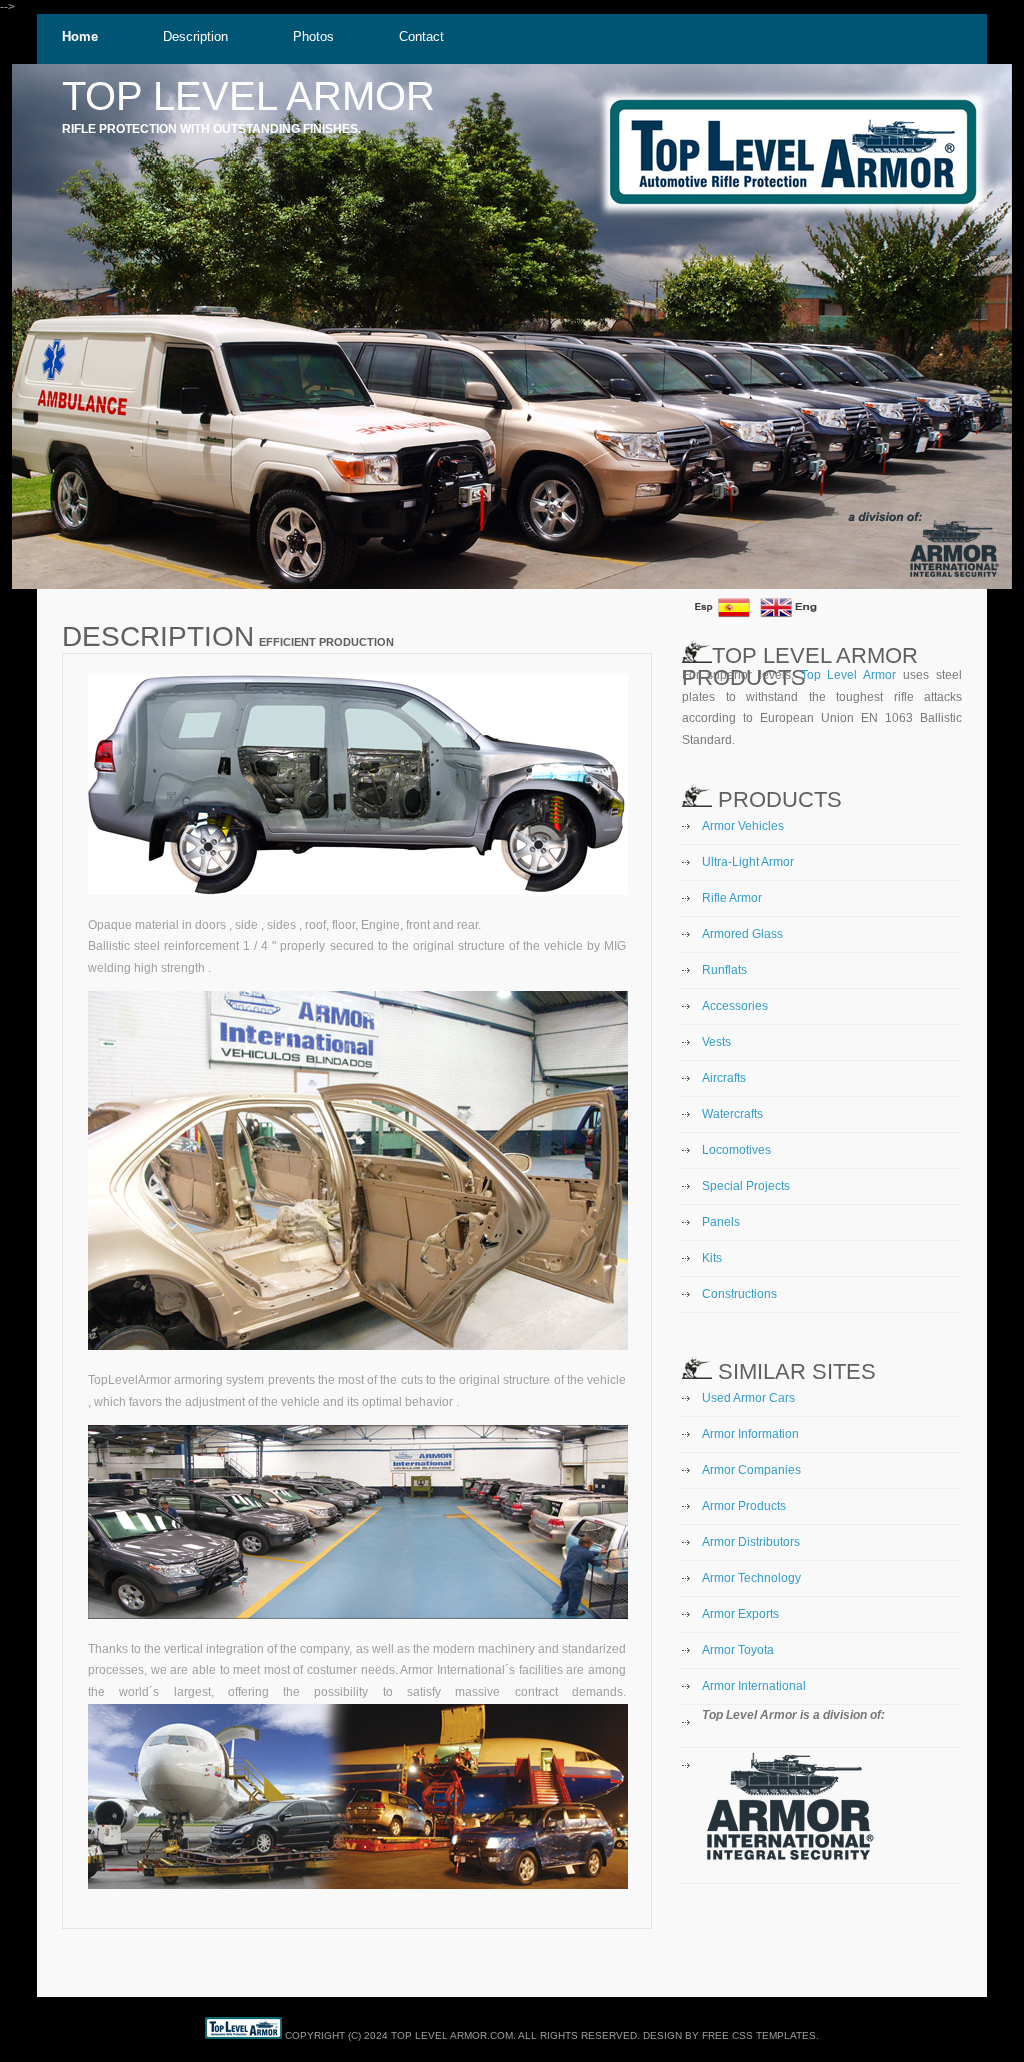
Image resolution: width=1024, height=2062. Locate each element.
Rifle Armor (732, 898)
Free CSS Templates (759, 2035)
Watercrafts (732, 1114)
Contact (421, 36)
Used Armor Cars (748, 1398)
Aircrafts (724, 1078)
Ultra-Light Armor (748, 862)
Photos (313, 36)
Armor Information (750, 1434)
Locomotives (736, 1150)
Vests (716, 1042)
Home (80, 36)
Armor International (754, 1686)
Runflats (724, 970)
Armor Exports (740, 1614)
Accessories (735, 1006)
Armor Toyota (738, 1650)
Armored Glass (742, 934)
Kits (712, 1258)
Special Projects (746, 1186)
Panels (721, 1222)
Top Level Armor (849, 675)
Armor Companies (751, 1470)
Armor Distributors (751, 1542)
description (158, 636)
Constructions (739, 1294)
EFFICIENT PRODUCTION (325, 642)
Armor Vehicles (743, 826)
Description (195, 36)
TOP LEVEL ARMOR (248, 96)
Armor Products (744, 1506)
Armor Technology (751, 1578)
